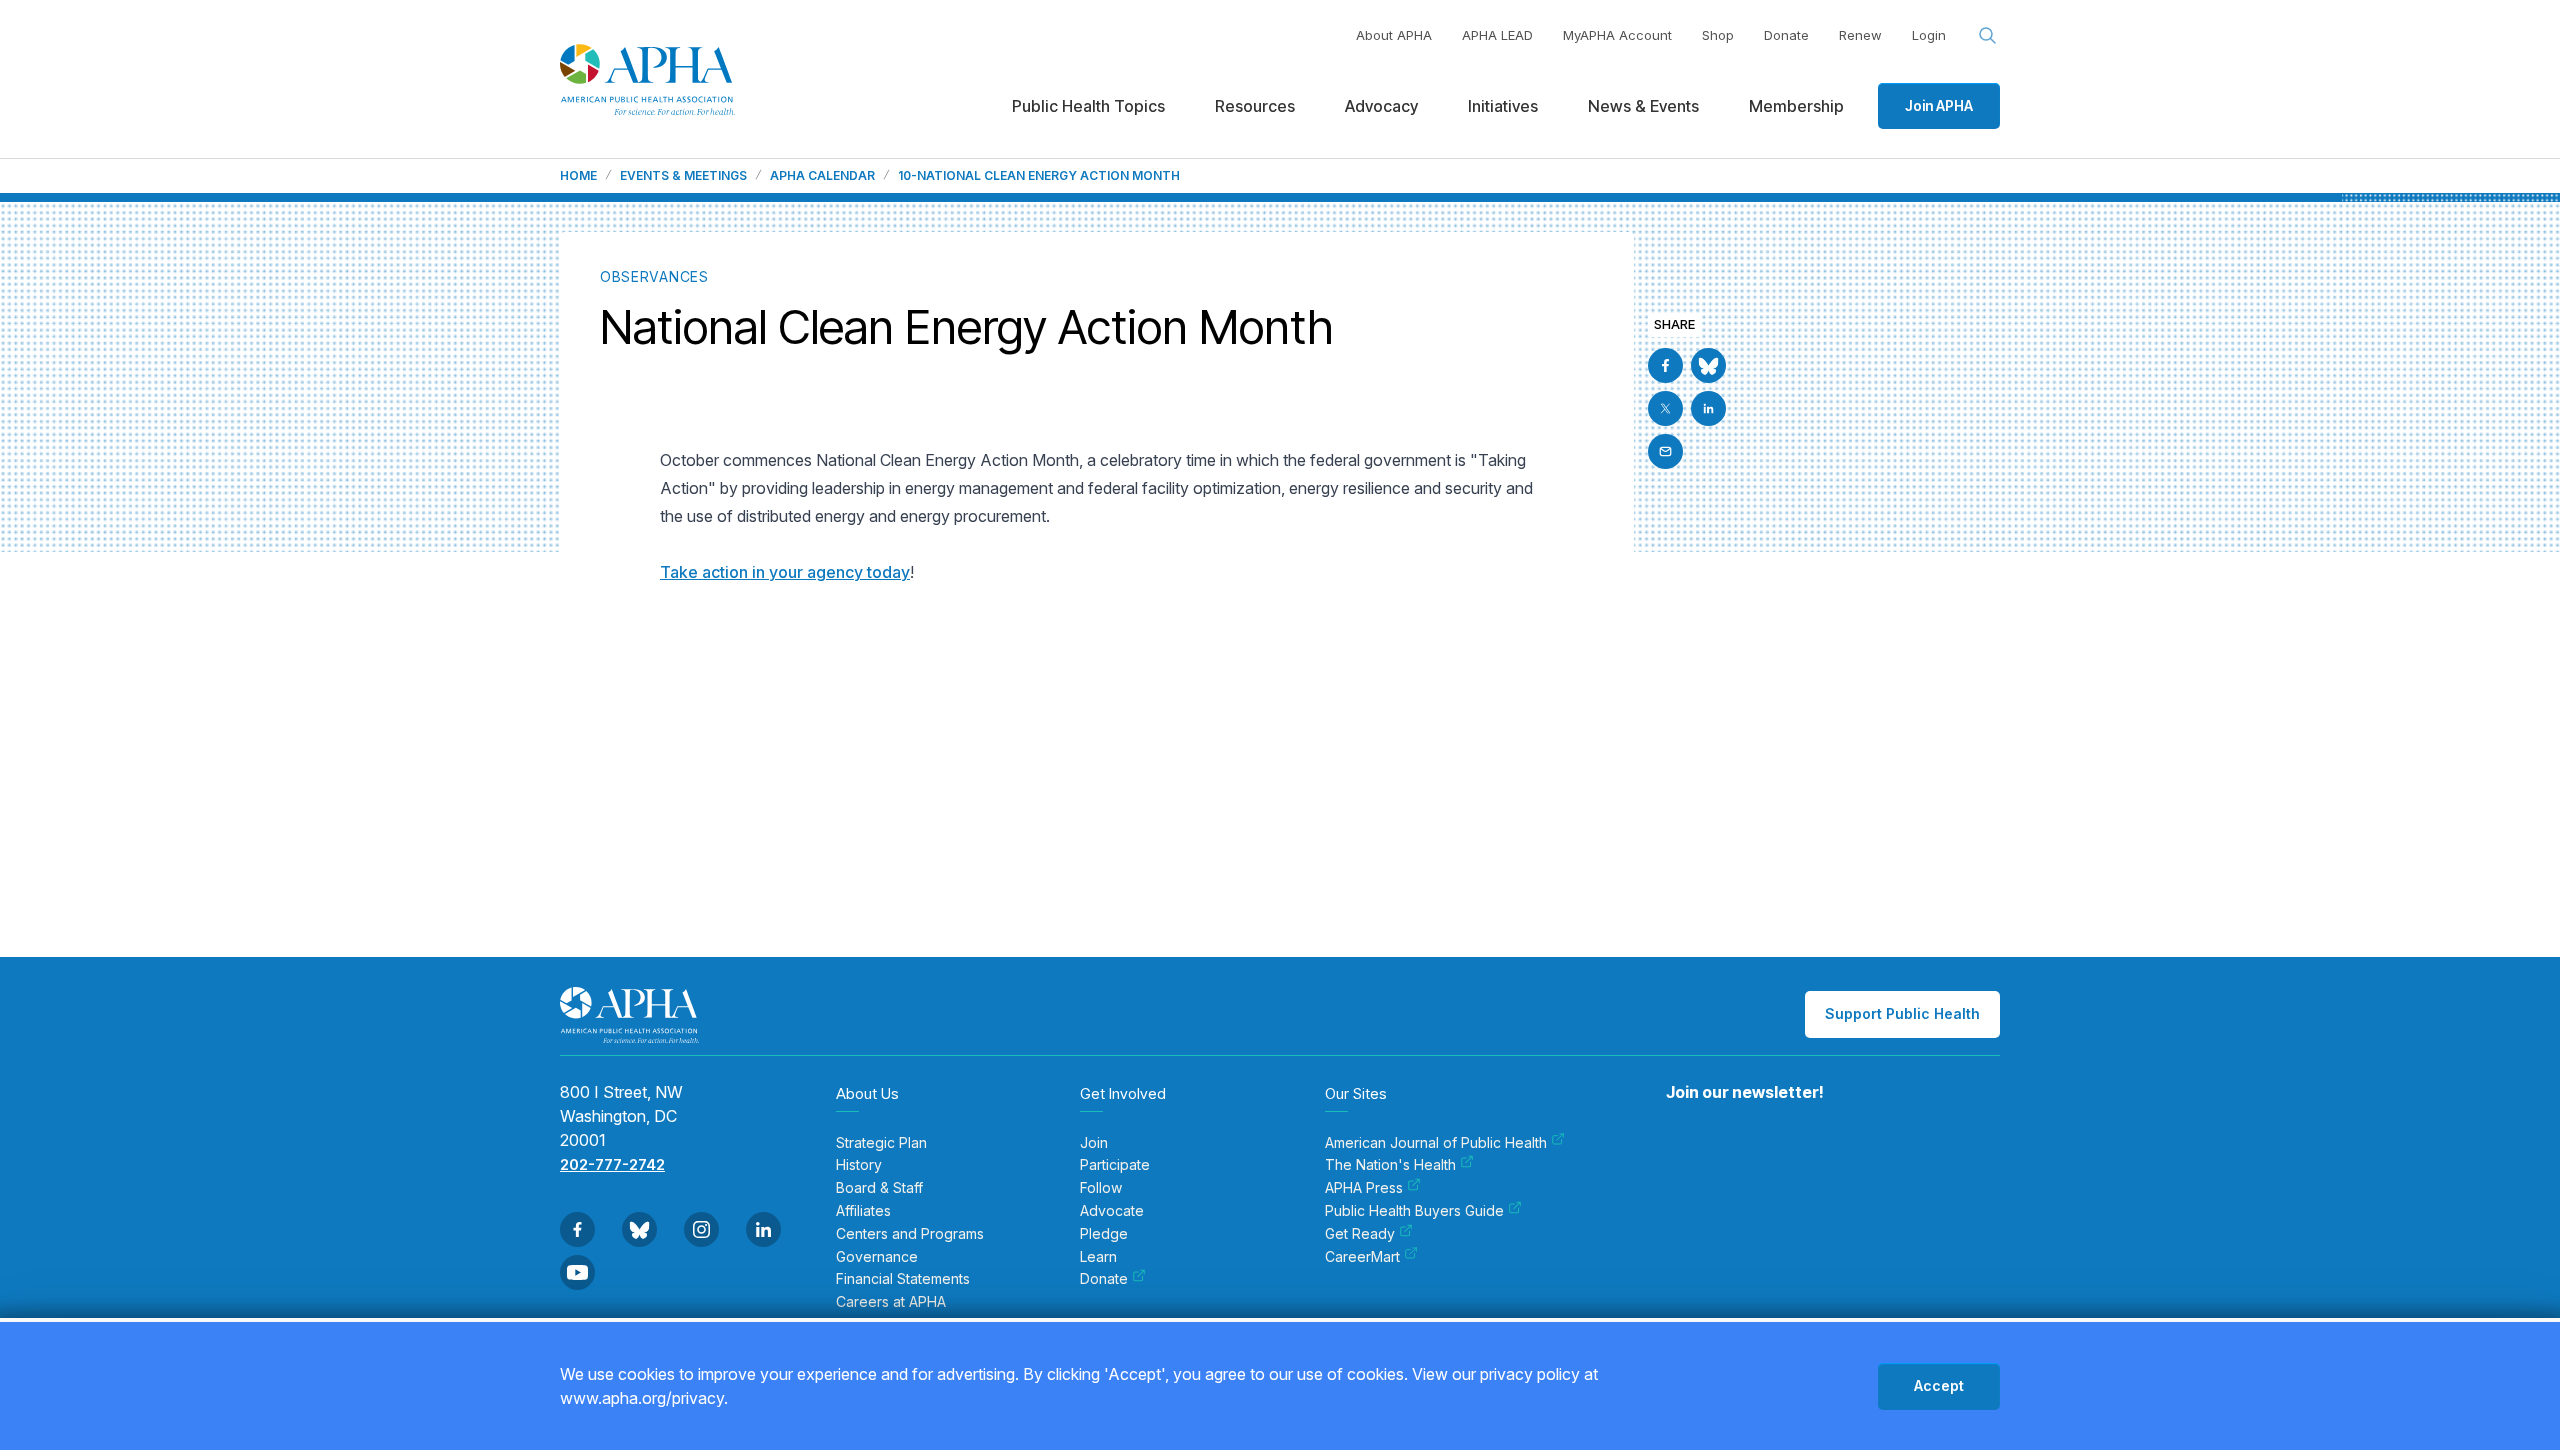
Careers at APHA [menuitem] (891, 1302)
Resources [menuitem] (1255, 106)
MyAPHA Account (1617, 35)
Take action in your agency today (785, 572)
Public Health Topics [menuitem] (1088, 106)
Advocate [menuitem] (1112, 1211)
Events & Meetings (683, 176)
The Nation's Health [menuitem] (1390, 1165)
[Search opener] (1988, 36)
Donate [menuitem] (1104, 1279)
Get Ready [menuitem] (1360, 1234)
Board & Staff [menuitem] (879, 1188)
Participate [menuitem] (1115, 1165)
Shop (1718, 35)
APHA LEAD (1497, 35)
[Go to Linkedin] (1708, 408)
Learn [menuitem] (1098, 1257)
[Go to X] (1665, 408)
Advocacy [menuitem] (1381, 106)
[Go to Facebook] (1665, 365)
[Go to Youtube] (577, 1272)
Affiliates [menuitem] (863, 1211)
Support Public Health (1902, 1013)
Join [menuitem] (1094, 1143)
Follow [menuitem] (1101, 1188)
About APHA (1394, 35)
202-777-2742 (612, 1164)
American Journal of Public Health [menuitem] (1436, 1143)
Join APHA (1939, 105)
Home (578, 176)
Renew (1860, 35)
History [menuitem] (859, 1165)
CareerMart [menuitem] (1362, 1257)
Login (1929, 35)
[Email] (1665, 451)
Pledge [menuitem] (1104, 1234)
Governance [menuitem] (877, 1257)
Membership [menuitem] (1796, 106)
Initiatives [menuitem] (1503, 106)
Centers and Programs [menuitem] (910, 1234)
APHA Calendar (822, 176)
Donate (1786, 35)
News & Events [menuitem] (1643, 106)
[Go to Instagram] (701, 1229)
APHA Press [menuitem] (1364, 1188)
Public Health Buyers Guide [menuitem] (1414, 1211)
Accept (1939, 1385)
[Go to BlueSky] (1708, 365)
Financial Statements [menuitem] (903, 1279)
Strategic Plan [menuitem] (881, 1143)
